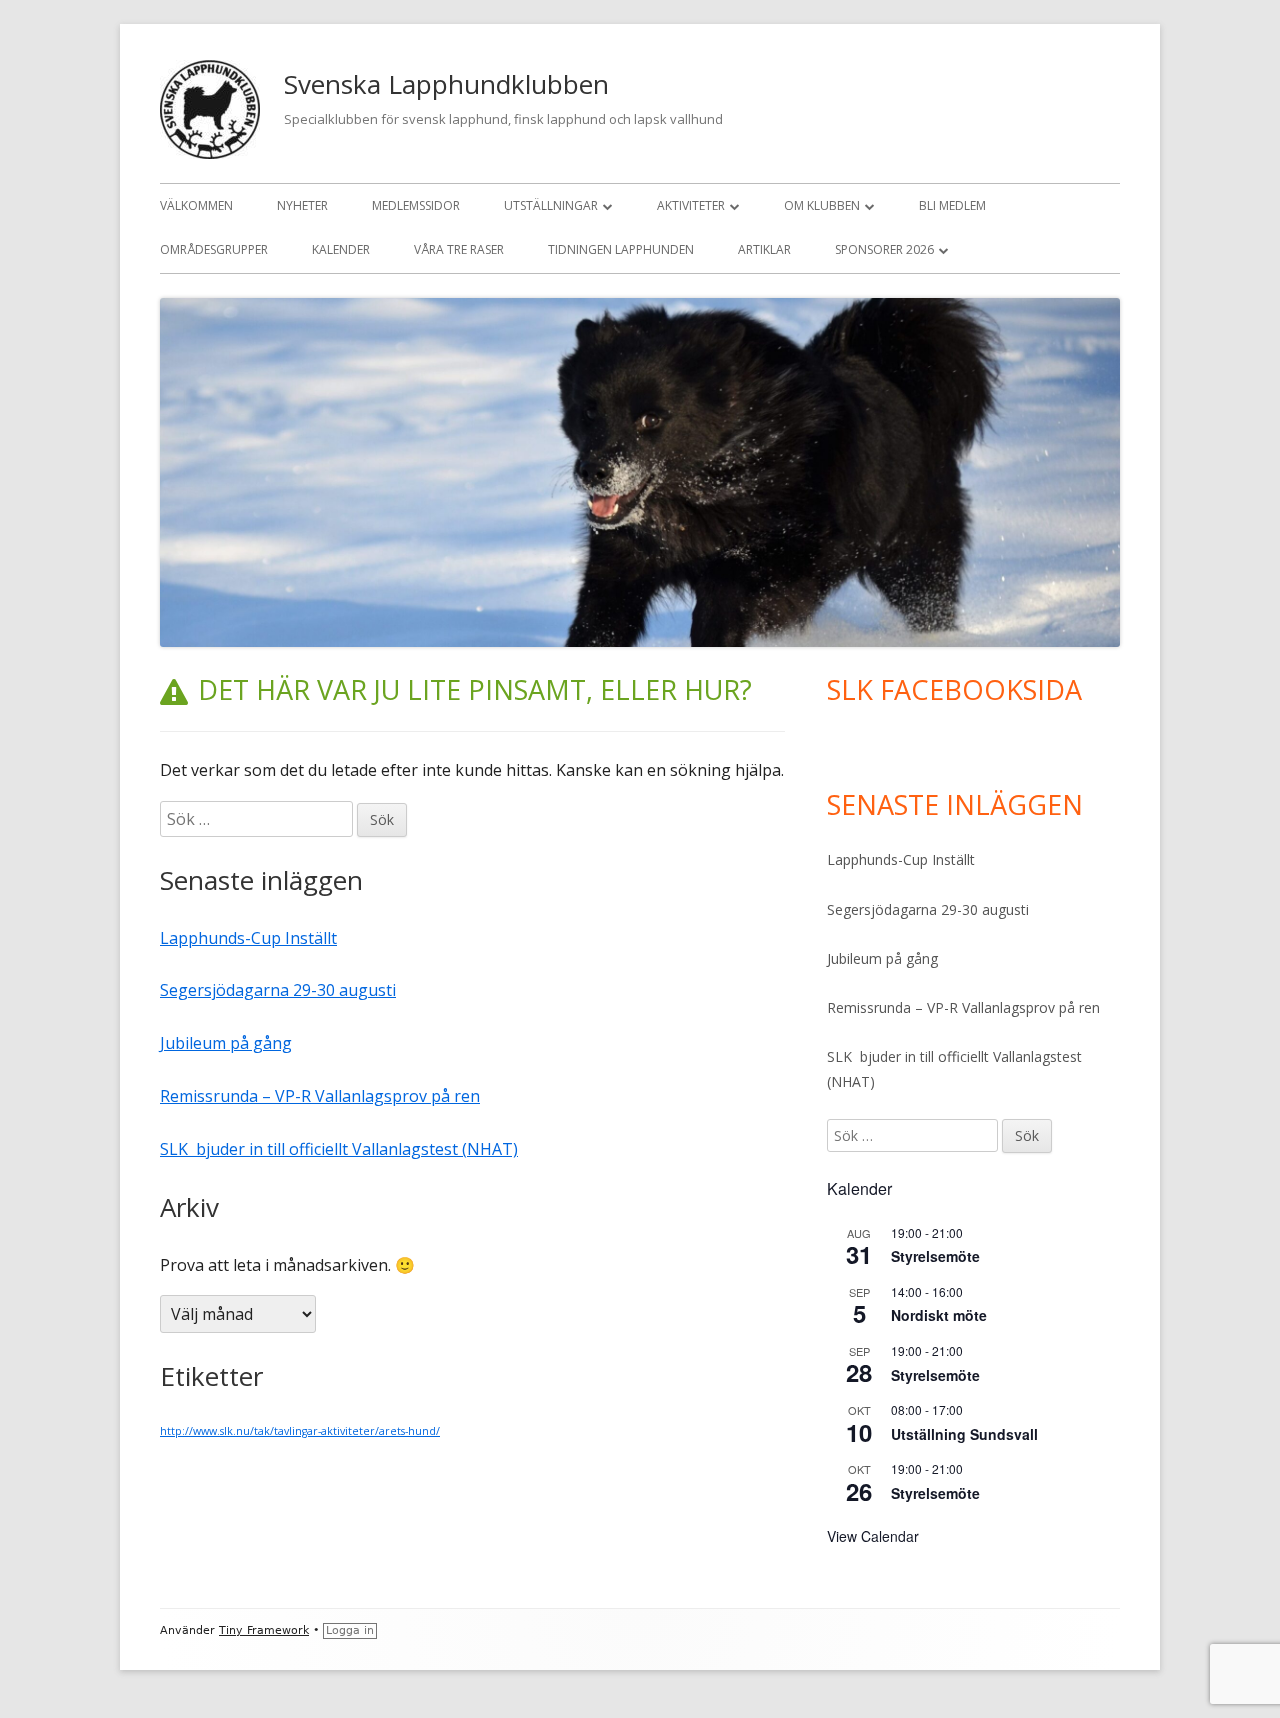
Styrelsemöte (935, 1256)
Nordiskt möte (939, 1315)
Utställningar (551, 205)
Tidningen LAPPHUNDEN (621, 249)
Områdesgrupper (214, 249)
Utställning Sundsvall (964, 1434)
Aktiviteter (691, 205)
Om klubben (822, 205)
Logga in (350, 1630)
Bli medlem (952, 205)
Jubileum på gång (226, 1043)
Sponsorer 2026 (884, 249)
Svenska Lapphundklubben (446, 84)
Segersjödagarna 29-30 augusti (278, 990)
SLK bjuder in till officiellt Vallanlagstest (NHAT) (339, 1149)
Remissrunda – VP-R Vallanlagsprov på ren (320, 1096)
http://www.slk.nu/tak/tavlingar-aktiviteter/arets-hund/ (300, 1431)
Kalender (341, 249)
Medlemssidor (416, 205)
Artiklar (764, 249)
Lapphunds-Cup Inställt (248, 938)
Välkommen (196, 205)
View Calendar (873, 1536)
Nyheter (302, 205)
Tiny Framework (264, 1630)
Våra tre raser (459, 249)
